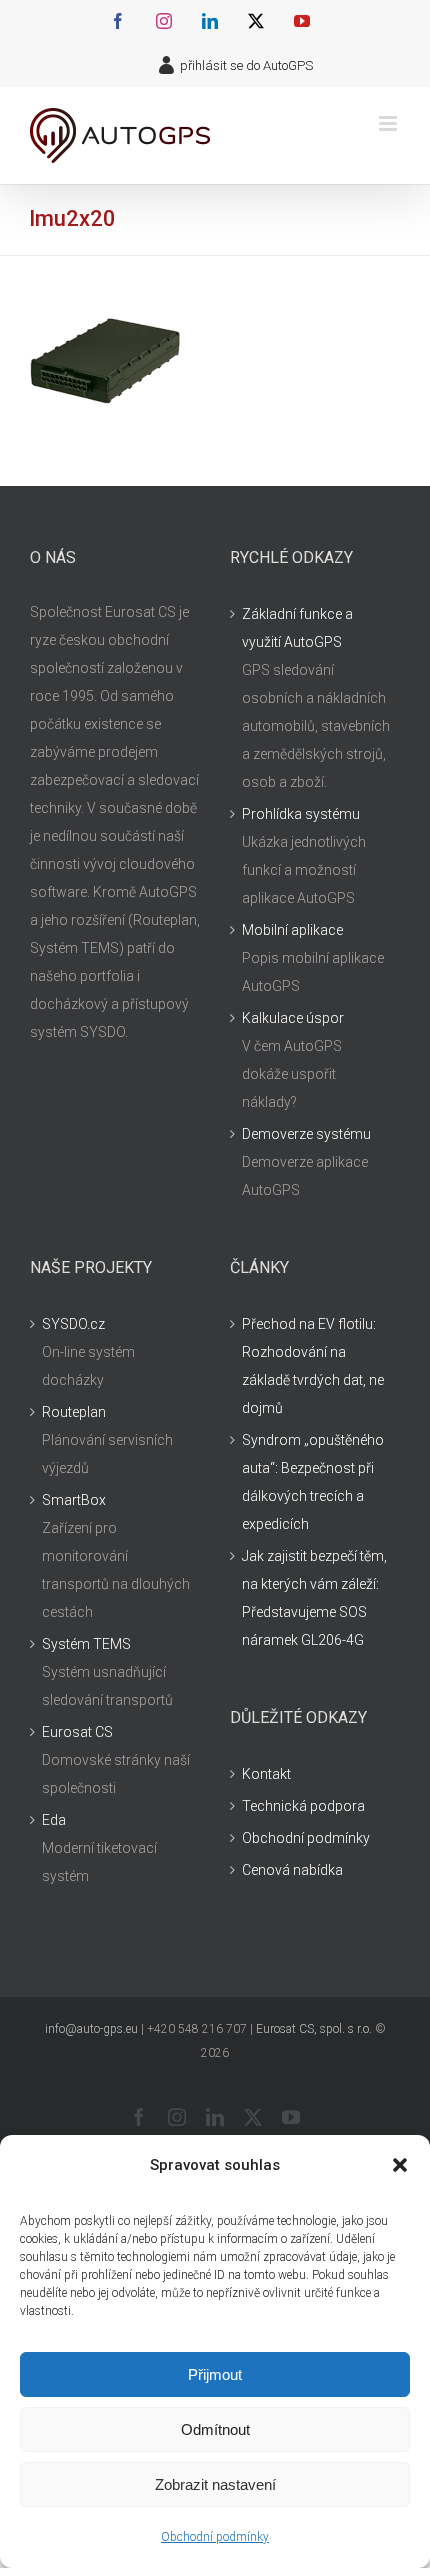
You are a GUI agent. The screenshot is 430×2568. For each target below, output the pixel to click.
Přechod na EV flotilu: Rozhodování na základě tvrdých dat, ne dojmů (313, 1366)
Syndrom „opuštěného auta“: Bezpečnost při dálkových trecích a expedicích (313, 1482)
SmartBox (74, 1500)
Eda (54, 1820)
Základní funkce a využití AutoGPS (297, 628)
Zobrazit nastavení (215, 2484)
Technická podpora (303, 1806)
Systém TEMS (86, 1644)
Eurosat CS (77, 1732)
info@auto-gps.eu (91, 2029)
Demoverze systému (306, 1134)
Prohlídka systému (301, 814)
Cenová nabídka (292, 1870)
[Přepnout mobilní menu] (389, 123)
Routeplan (74, 1412)
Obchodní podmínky (215, 2537)
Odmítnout (215, 2429)
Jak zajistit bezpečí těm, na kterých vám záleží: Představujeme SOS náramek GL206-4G (314, 1598)
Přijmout (215, 2374)
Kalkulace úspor (293, 1018)
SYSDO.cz (73, 1324)
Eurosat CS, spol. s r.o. (314, 2029)
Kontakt (266, 1774)
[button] (400, 2165)
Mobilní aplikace (292, 930)
